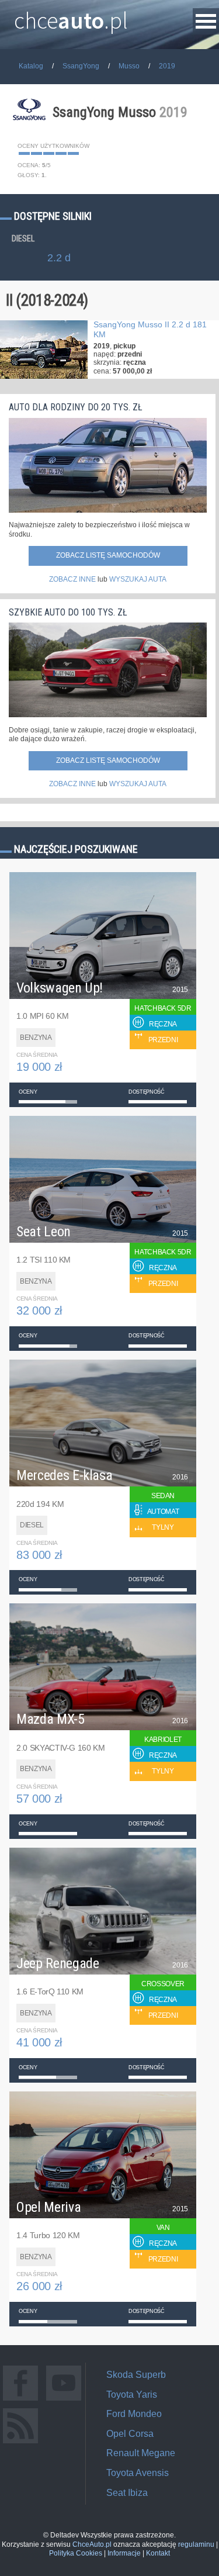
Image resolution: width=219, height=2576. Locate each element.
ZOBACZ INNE (72, 579)
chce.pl (71, 16)
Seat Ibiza (127, 2493)
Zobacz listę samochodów (108, 555)
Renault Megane (141, 2453)
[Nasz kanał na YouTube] (64, 2400)
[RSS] (20, 2443)
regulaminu (196, 2544)
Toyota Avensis (138, 2473)
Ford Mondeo (134, 2414)
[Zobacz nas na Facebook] (20, 2400)
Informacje (124, 2553)
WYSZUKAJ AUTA (138, 579)
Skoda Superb (136, 2375)
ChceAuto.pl (92, 2544)
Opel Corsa (130, 2434)
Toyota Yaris (132, 2395)
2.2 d (59, 258)
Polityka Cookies (76, 2553)
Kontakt (158, 2553)
